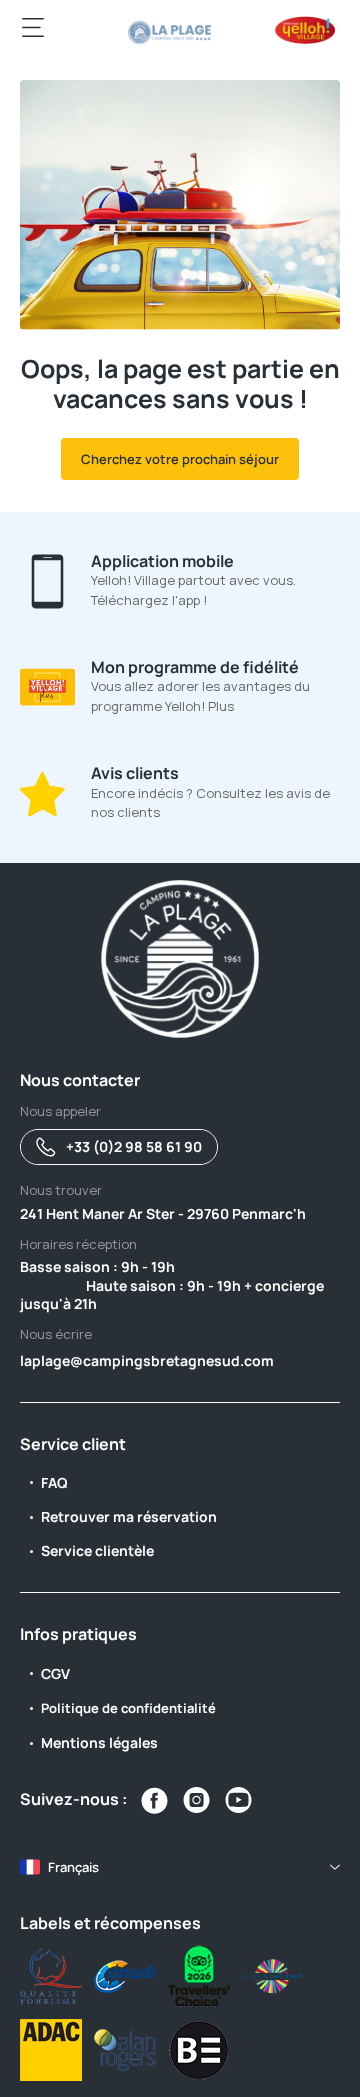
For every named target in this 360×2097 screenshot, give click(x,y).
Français (73, 1867)
